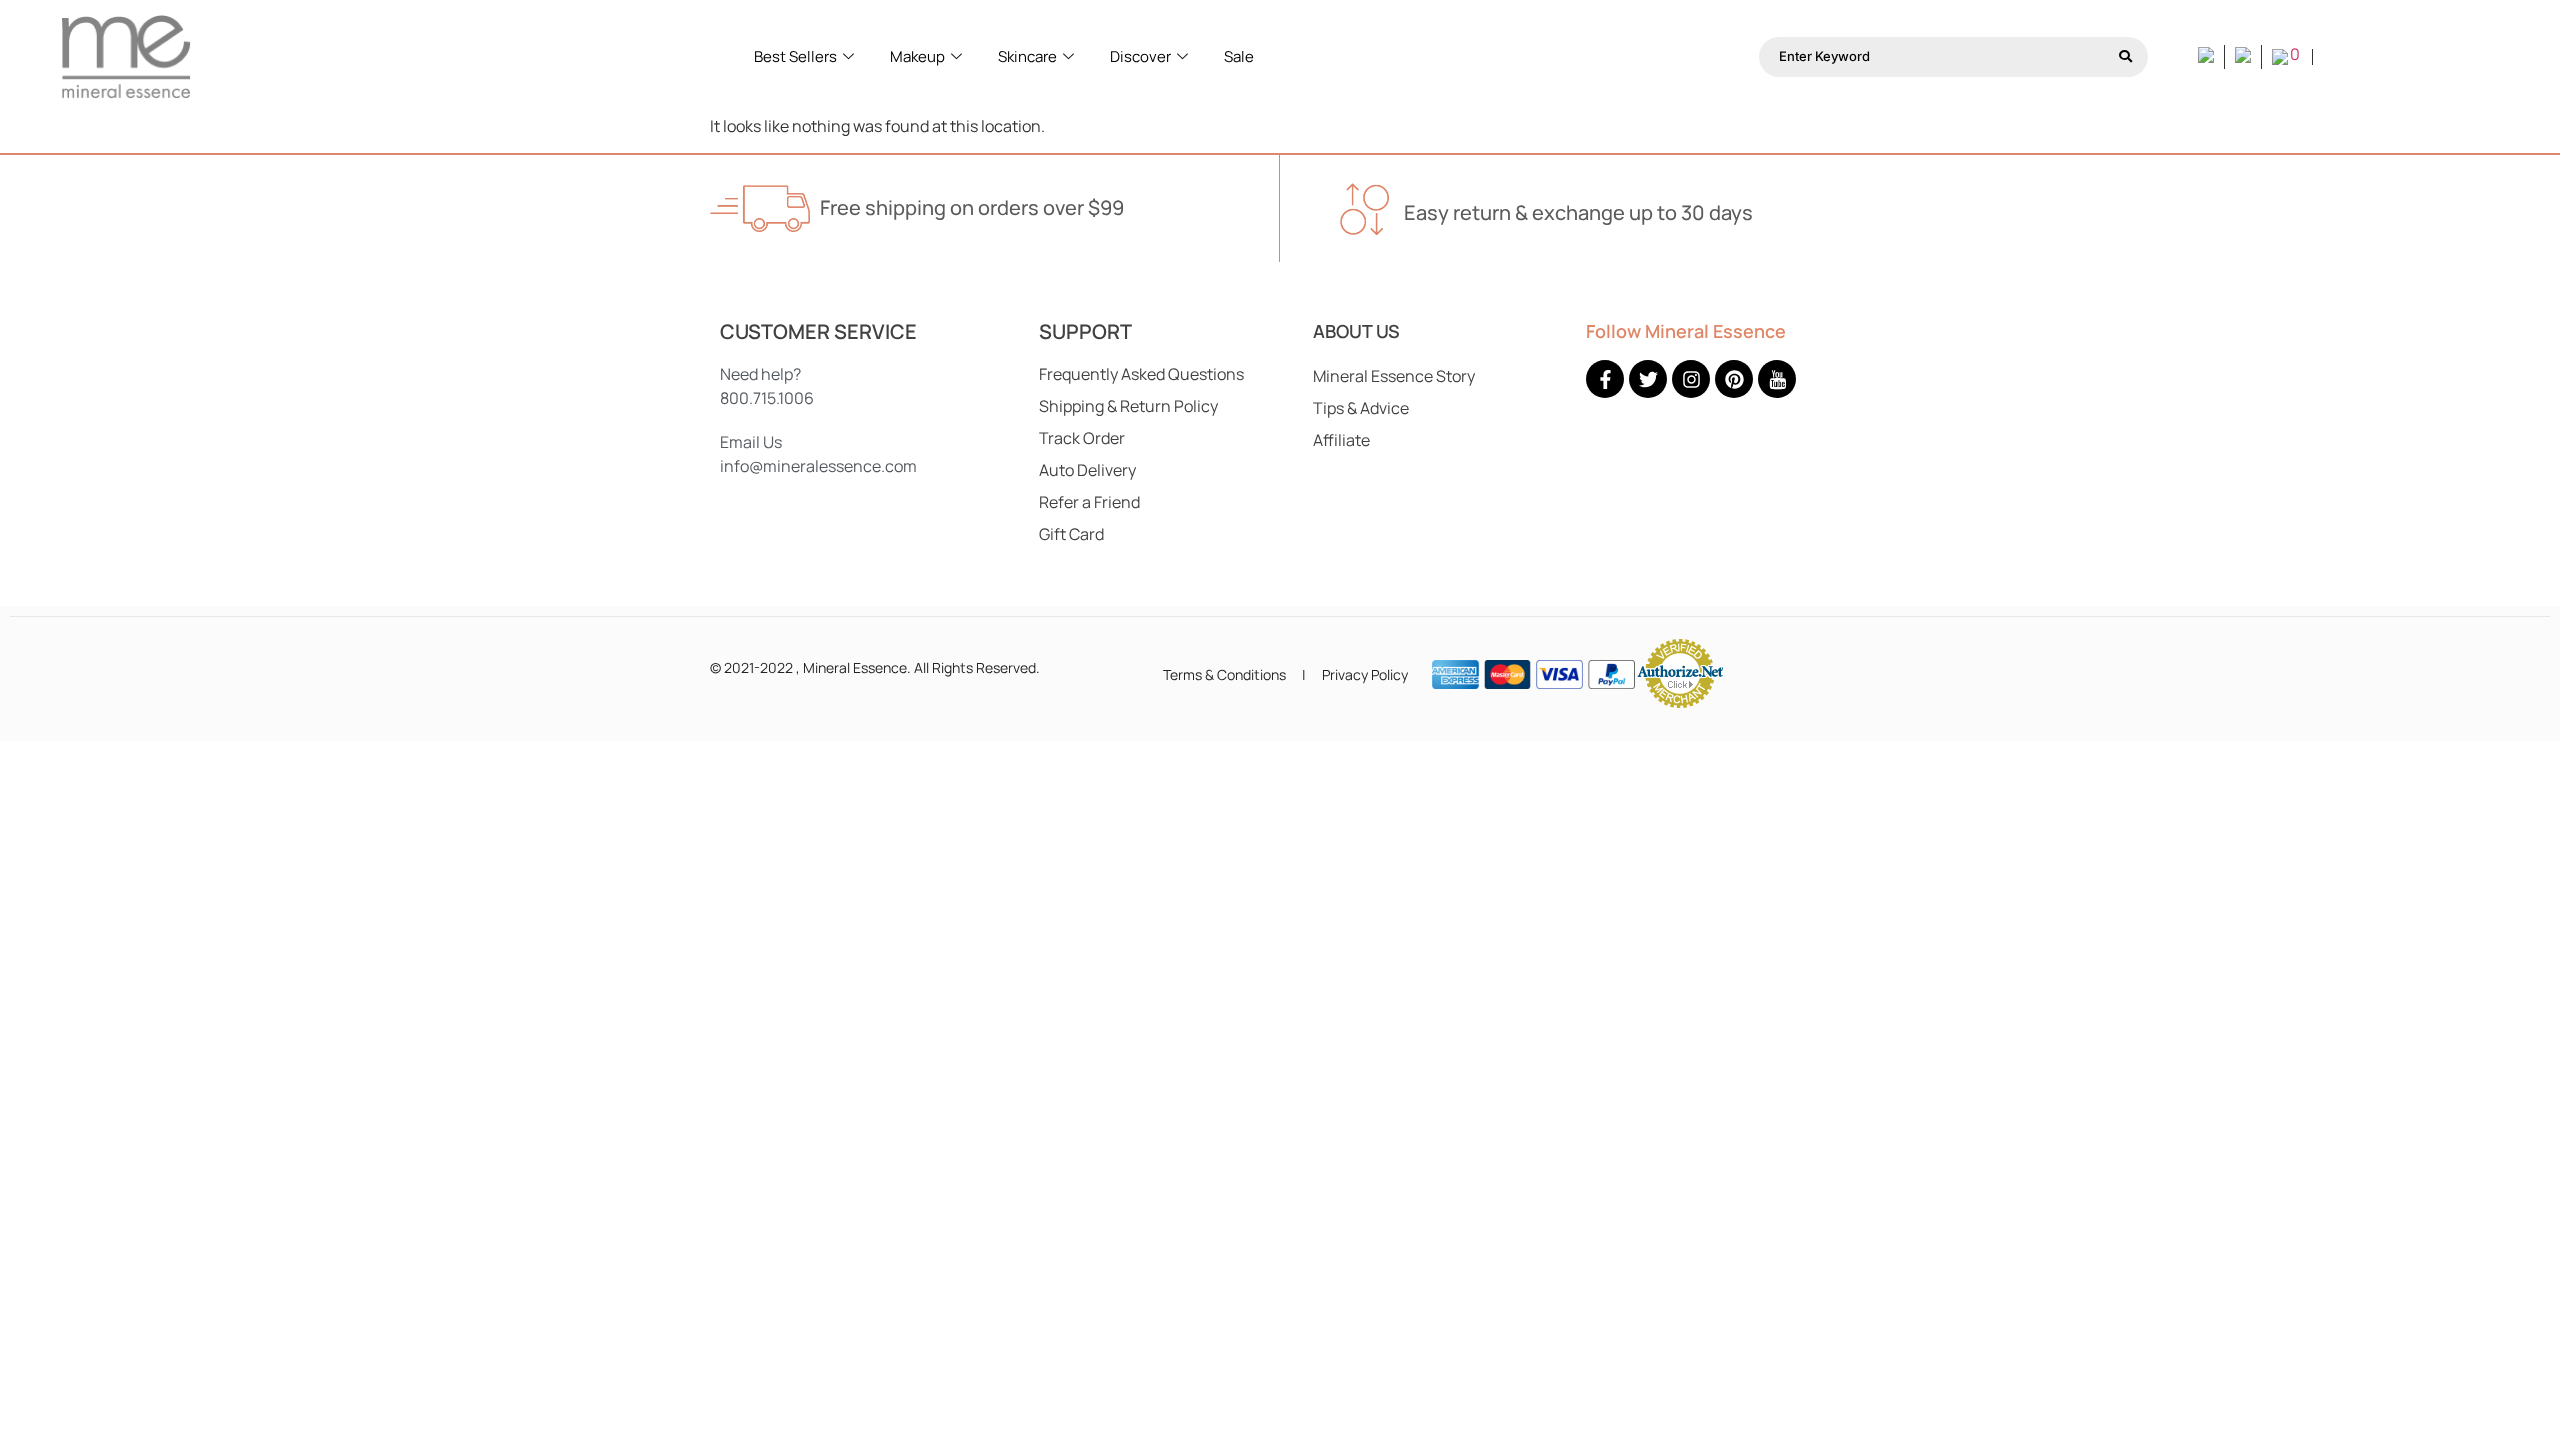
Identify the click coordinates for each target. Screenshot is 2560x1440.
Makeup (917, 56)
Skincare (1027, 56)
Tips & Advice (1361, 408)
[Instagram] (1691, 379)
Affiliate (1341, 440)
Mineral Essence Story (1394, 376)
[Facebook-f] (1605, 379)
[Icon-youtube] (1777, 379)
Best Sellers (795, 56)
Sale (1239, 56)
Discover (1140, 56)
